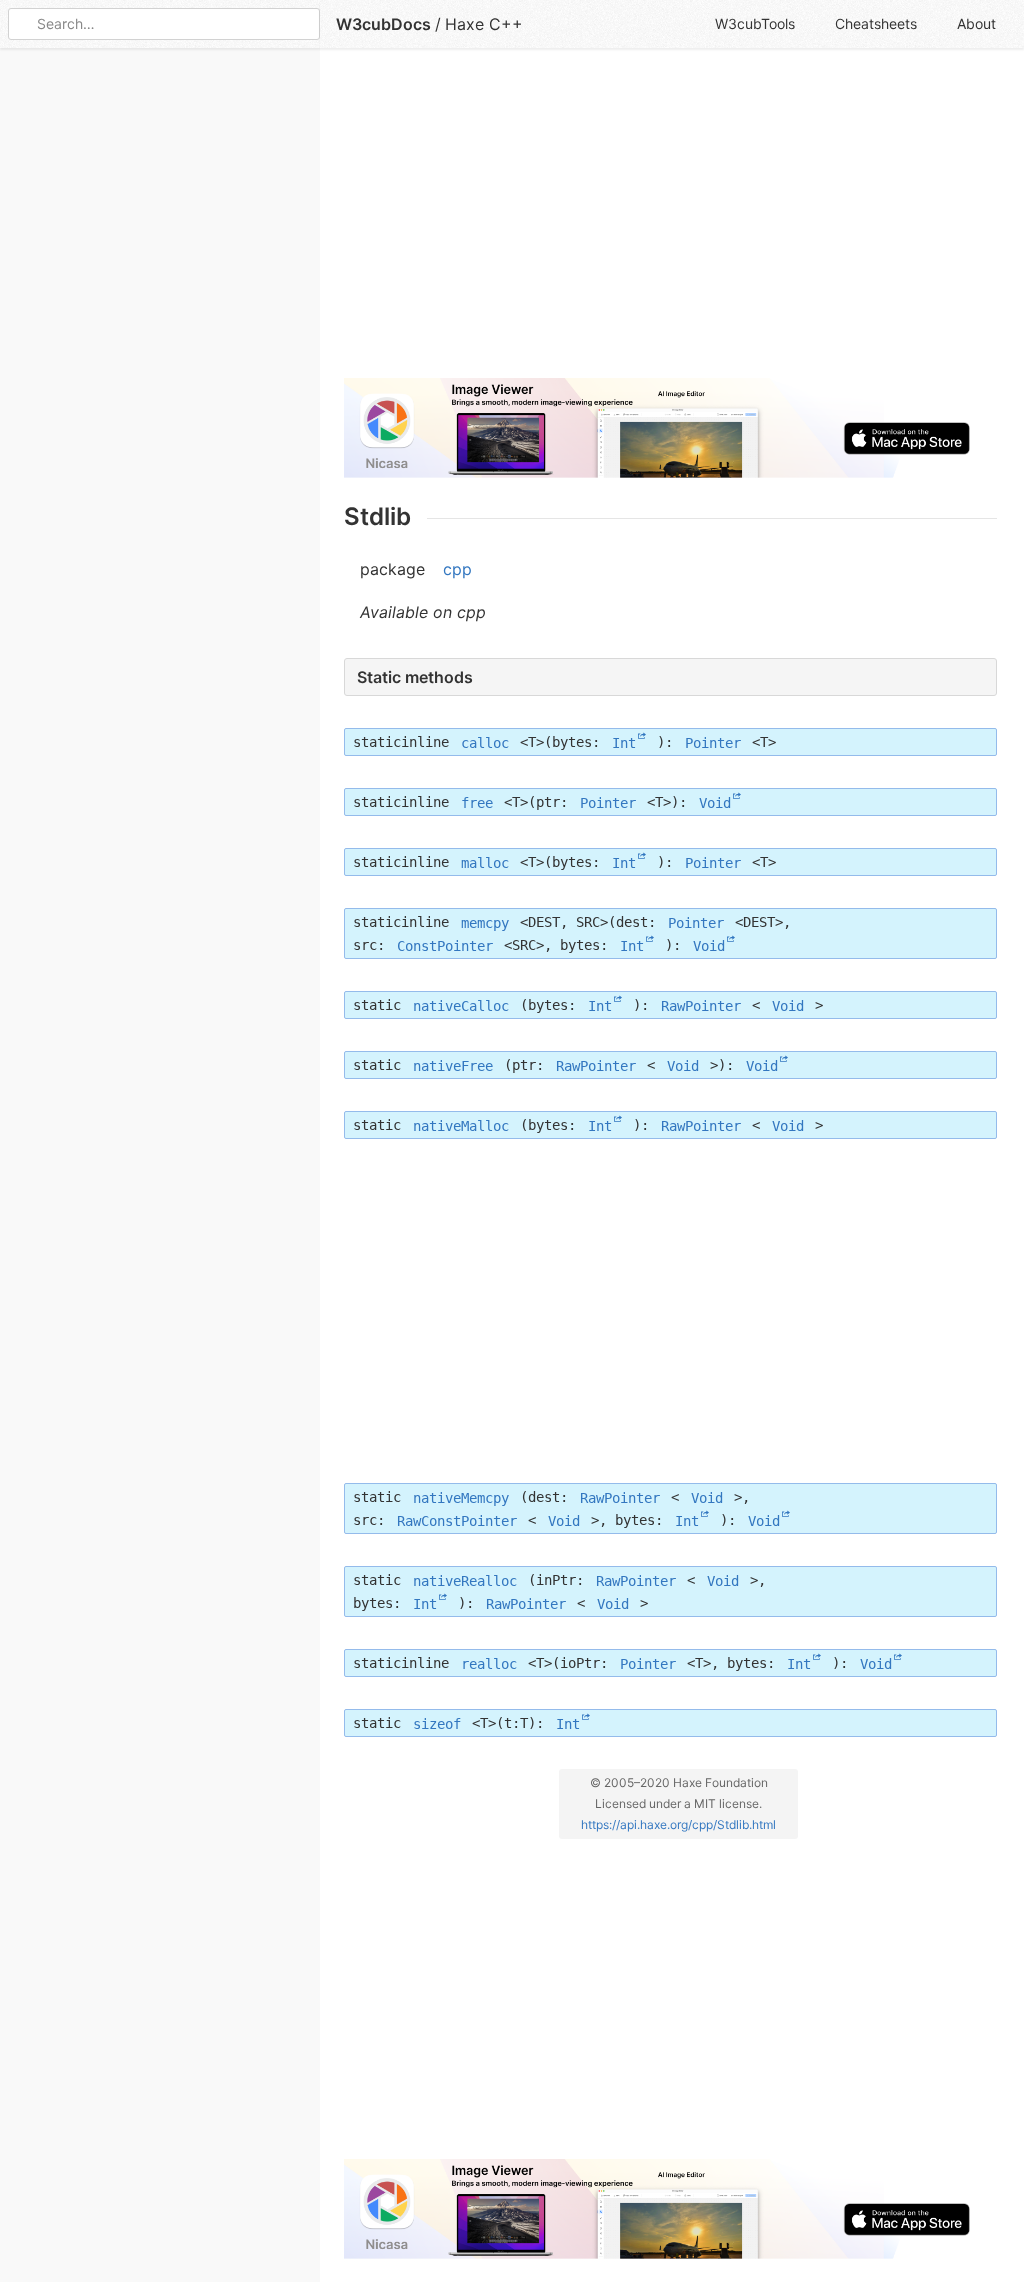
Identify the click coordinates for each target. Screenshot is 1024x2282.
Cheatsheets (876, 23)
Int (624, 742)
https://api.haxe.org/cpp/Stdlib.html (678, 1823)
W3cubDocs (383, 24)
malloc (485, 862)
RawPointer (701, 1005)
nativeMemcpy (461, 1497)
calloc (485, 742)
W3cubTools (755, 23)
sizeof (437, 1723)
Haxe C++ (484, 24)
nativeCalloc (461, 1005)
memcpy (485, 922)
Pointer (713, 742)
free (477, 802)
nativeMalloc (461, 1125)
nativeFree (453, 1065)
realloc (489, 1663)
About (976, 23)
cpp (457, 569)
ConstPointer (445, 945)
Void (715, 802)
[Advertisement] (670, 222)
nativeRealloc (465, 1580)
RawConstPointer (457, 1520)
